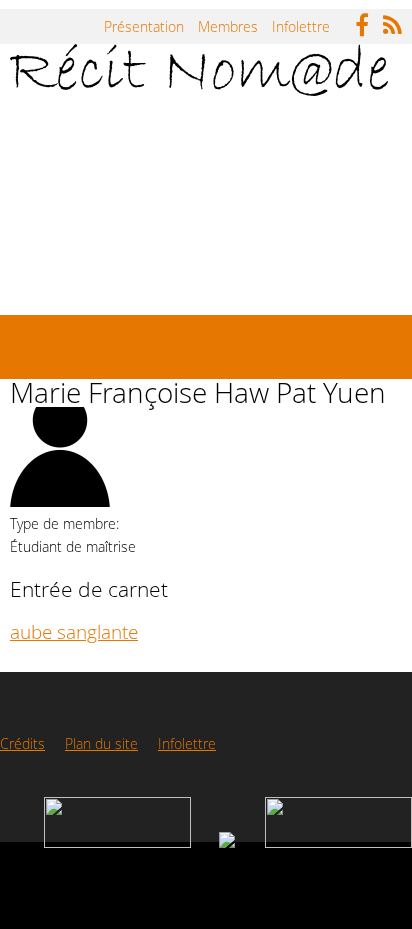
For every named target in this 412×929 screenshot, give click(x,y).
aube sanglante (74, 631)
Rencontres (73, 276)
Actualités (67, 203)
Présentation (144, 26)
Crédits (22, 743)
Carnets (259, 130)
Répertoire (158, 130)
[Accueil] (199, 70)
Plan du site (101, 743)
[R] (397, 19)
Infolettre (301, 26)
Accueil (59, 130)
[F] (367, 19)
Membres (228, 26)
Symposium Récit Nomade (224, 203)
